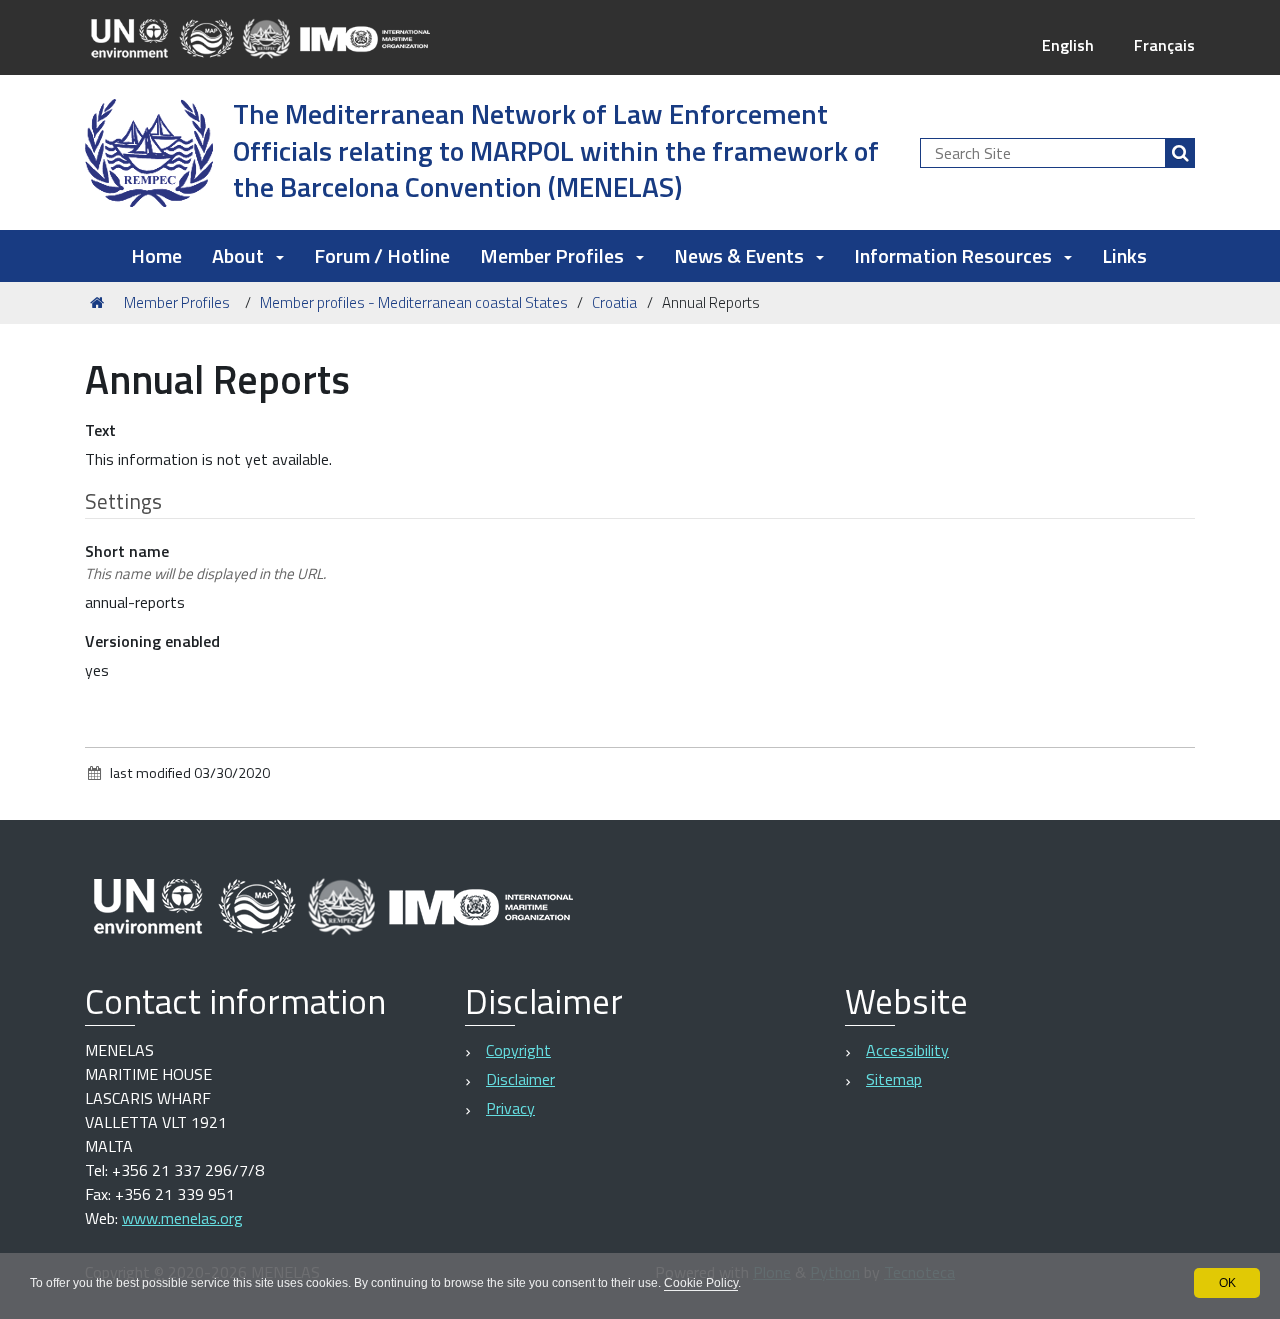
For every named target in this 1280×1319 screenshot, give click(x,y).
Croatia (614, 302)
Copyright (518, 1050)
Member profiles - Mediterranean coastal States (414, 302)
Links (1124, 255)
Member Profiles (177, 302)
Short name (205, 562)
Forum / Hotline (382, 255)
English (1068, 45)
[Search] (1180, 153)
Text (100, 430)
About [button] (238, 255)
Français (1164, 45)
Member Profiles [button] (552, 255)
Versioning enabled (152, 641)
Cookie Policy (701, 1283)
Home (156, 255)
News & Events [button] (739, 255)
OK (1227, 1283)
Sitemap (894, 1079)
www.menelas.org (182, 1218)
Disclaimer (520, 1079)
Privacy (510, 1108)
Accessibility (907, 1050)
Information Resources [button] (953, 255)
